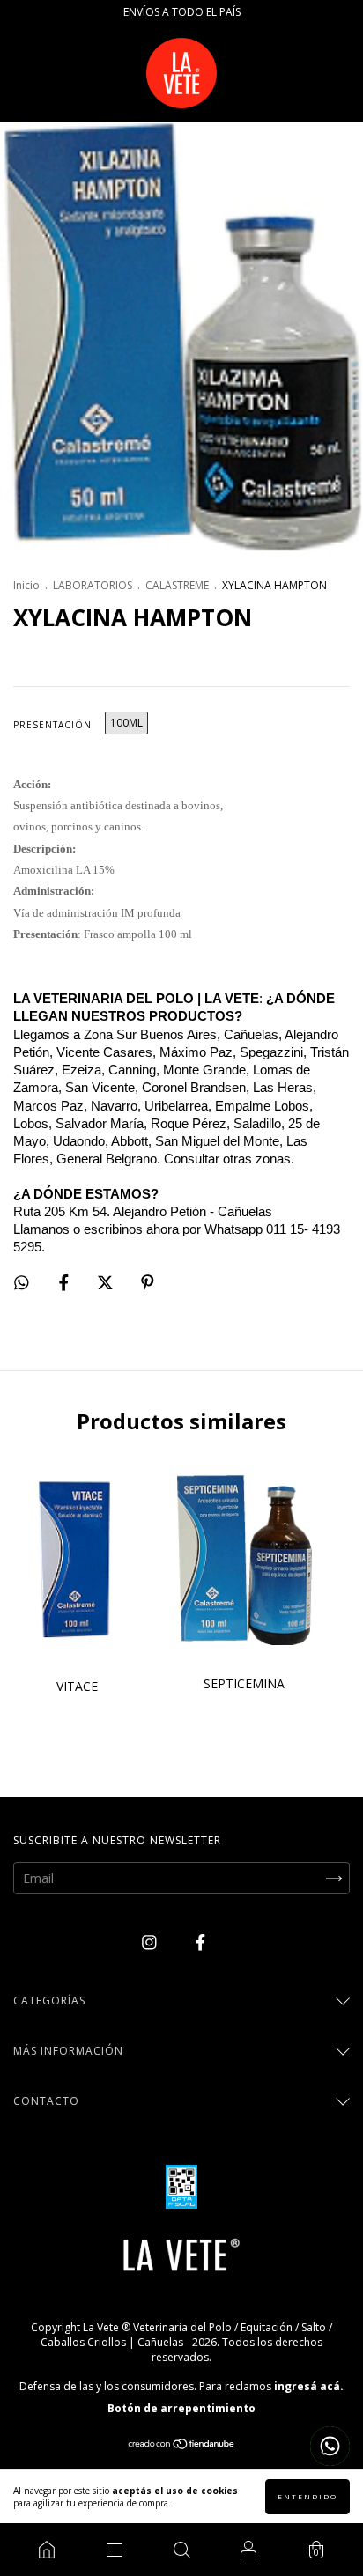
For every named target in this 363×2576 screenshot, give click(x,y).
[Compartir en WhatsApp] (22, 1282)
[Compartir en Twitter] (107, 1282)
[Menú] (114, 2550)
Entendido (307, 2496)
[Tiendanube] (182, 2445)
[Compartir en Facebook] (66, 1282)
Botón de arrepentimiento (181, 2408)
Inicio (26, 585)
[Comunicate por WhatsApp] (330, 2446)
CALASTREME (177, 585)
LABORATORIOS (93, 585)
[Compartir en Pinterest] (148, 1282)
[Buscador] (181, 2550)
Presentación (52, 725)
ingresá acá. (309, 2386)
